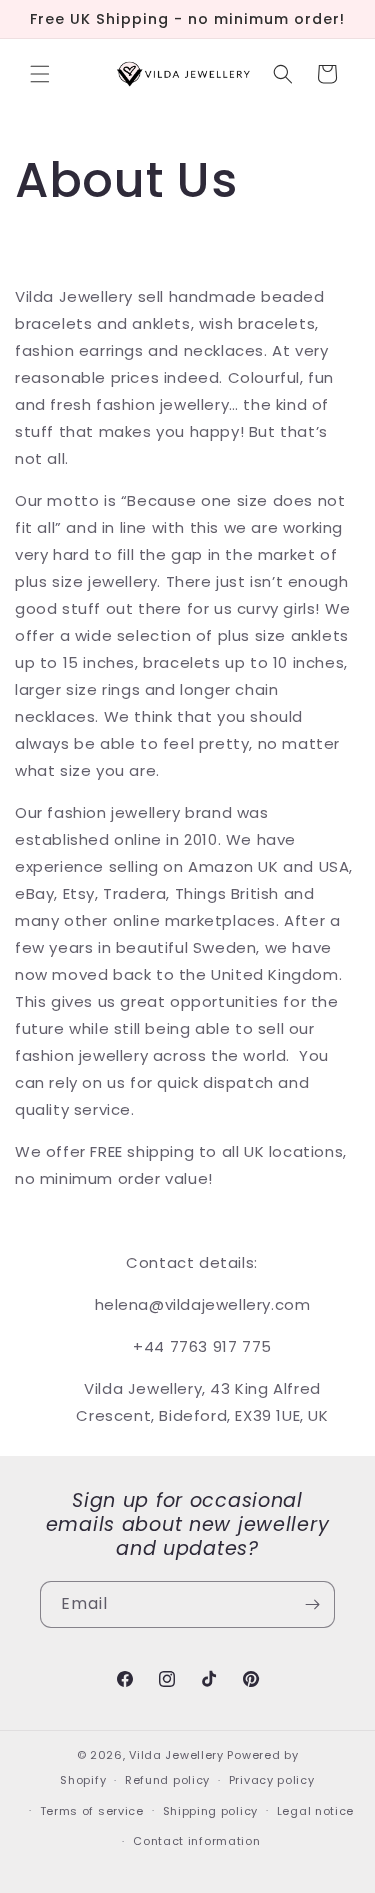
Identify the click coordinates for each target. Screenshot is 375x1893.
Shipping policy (211, 1811)
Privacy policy (272, 1780)
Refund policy (167, 1780)
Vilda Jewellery (176, 1755)
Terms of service (92, 1811)
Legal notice (315, 1811)
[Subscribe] (312, 1604)
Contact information (196, 1841)
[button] (40, 74)
